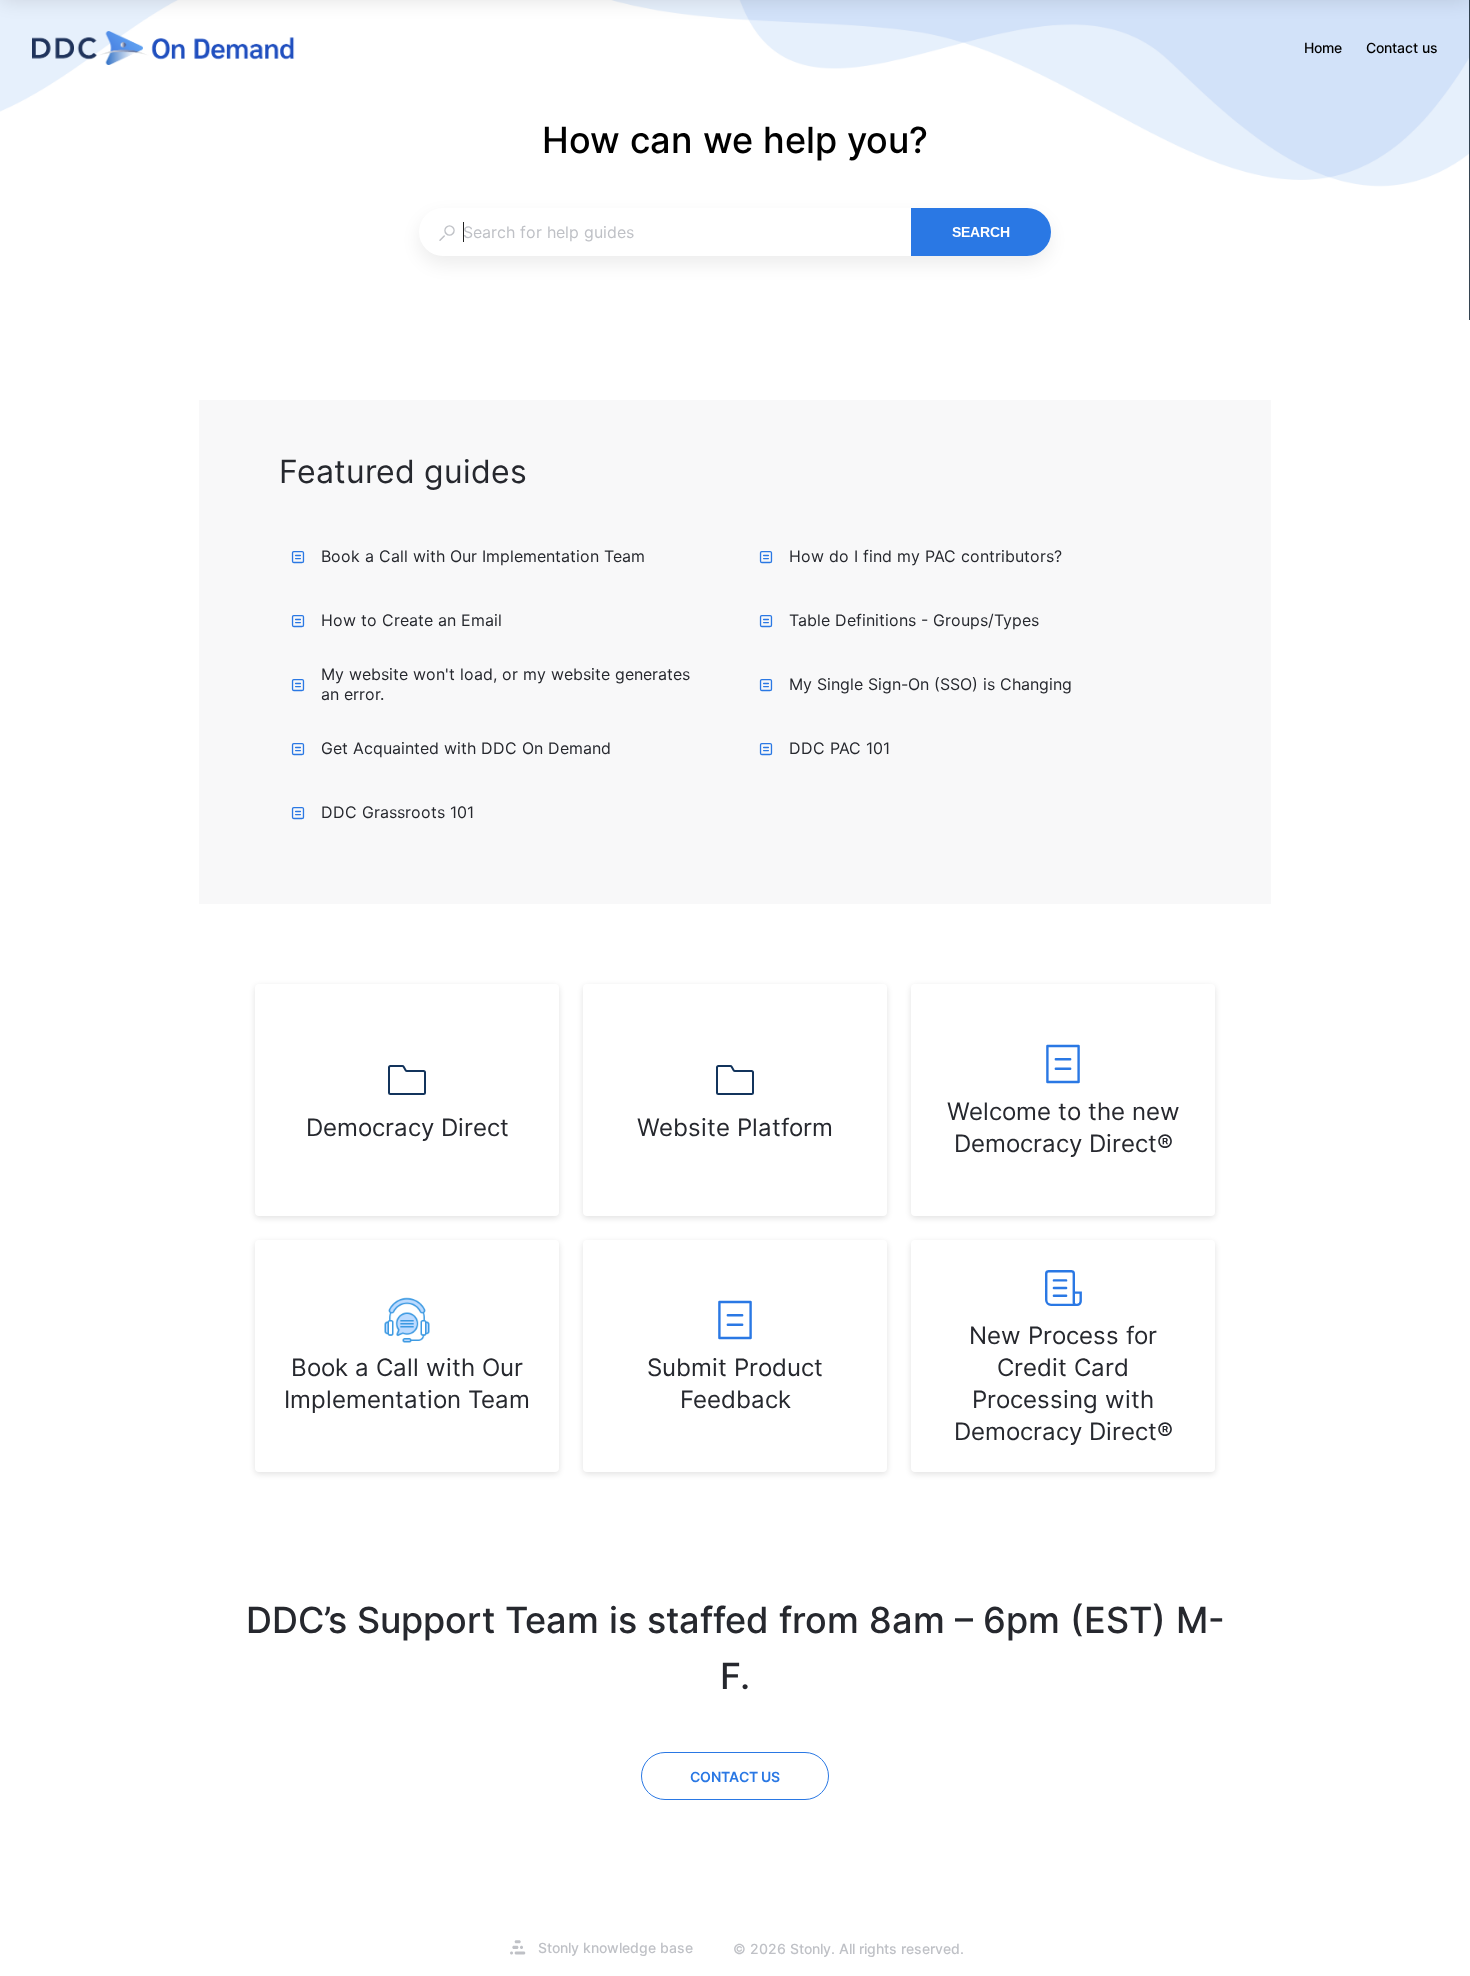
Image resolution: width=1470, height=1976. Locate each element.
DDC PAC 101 (839, 748)
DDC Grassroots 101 (397, 812)
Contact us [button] (1402, 47)
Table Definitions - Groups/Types (914, 620)
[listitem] (407, 1100)
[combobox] (664, 232)
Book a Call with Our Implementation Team (483, 556)
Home (1323, 49)
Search (981, 232)
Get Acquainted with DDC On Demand (466, 748)
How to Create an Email (411, 620)
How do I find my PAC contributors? (925, 556)
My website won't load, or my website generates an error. (505, 684)
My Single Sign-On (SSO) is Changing (930, 684)
